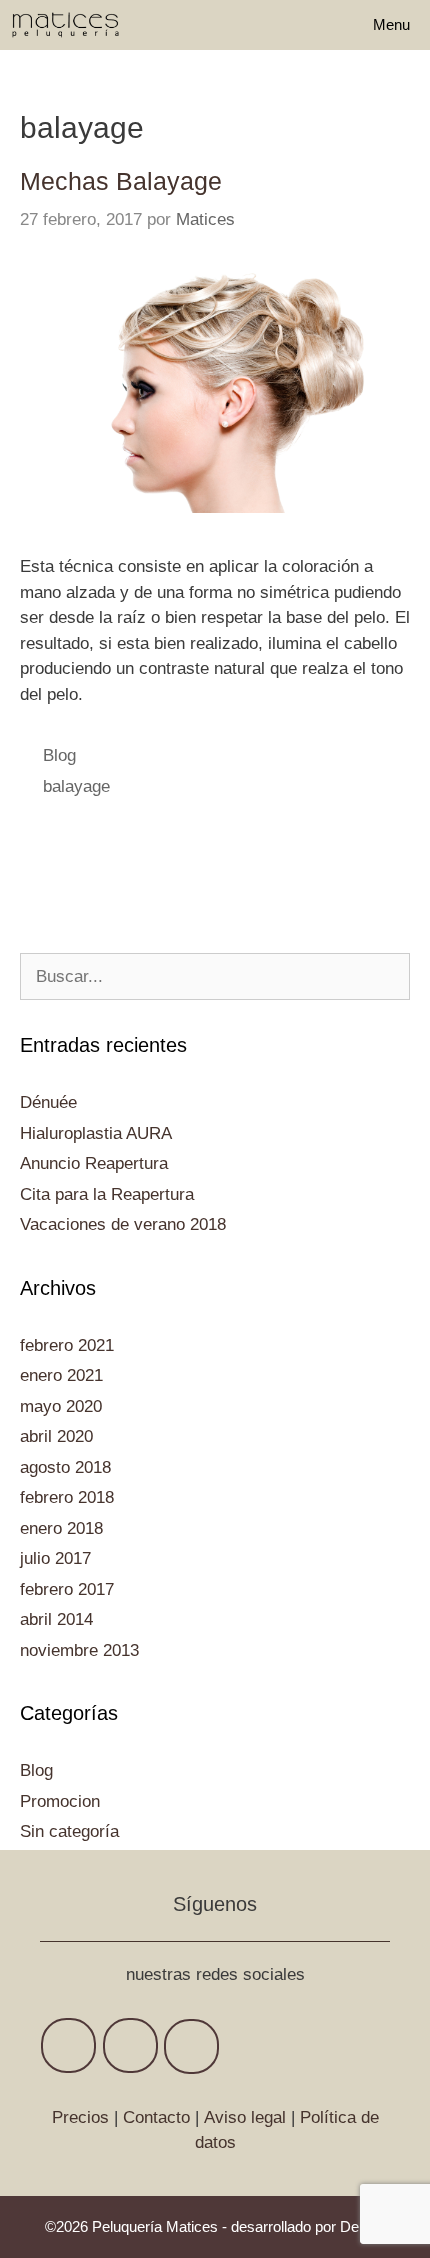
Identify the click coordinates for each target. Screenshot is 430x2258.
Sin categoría (69, 1831)
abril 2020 (56, 1436)
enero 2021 (61, 1375)
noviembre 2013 (79, 1650)
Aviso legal (245, 2117)
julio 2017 (55, 1558)
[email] (191, 2046)
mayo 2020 (61, 1406)
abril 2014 (56, 1619)
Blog (59, 755)
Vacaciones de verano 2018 (123, 1224)
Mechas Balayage (121, 181)
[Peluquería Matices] (65, 25)
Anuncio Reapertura (94, 1163)
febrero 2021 (67, 1345)
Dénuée (48, 1102)
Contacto (156, 2117)
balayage (76, 786)
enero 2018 (61, 1528)
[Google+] (130, 2045)
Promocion (60, 1801)
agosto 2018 (65, 1467)
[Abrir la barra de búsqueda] (296, 25)
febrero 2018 (67, 1497)
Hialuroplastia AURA (96, 1133)
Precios (80, 2117)
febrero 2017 (67, 1589)
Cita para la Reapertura (107, 1194)
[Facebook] (68, 2045)
